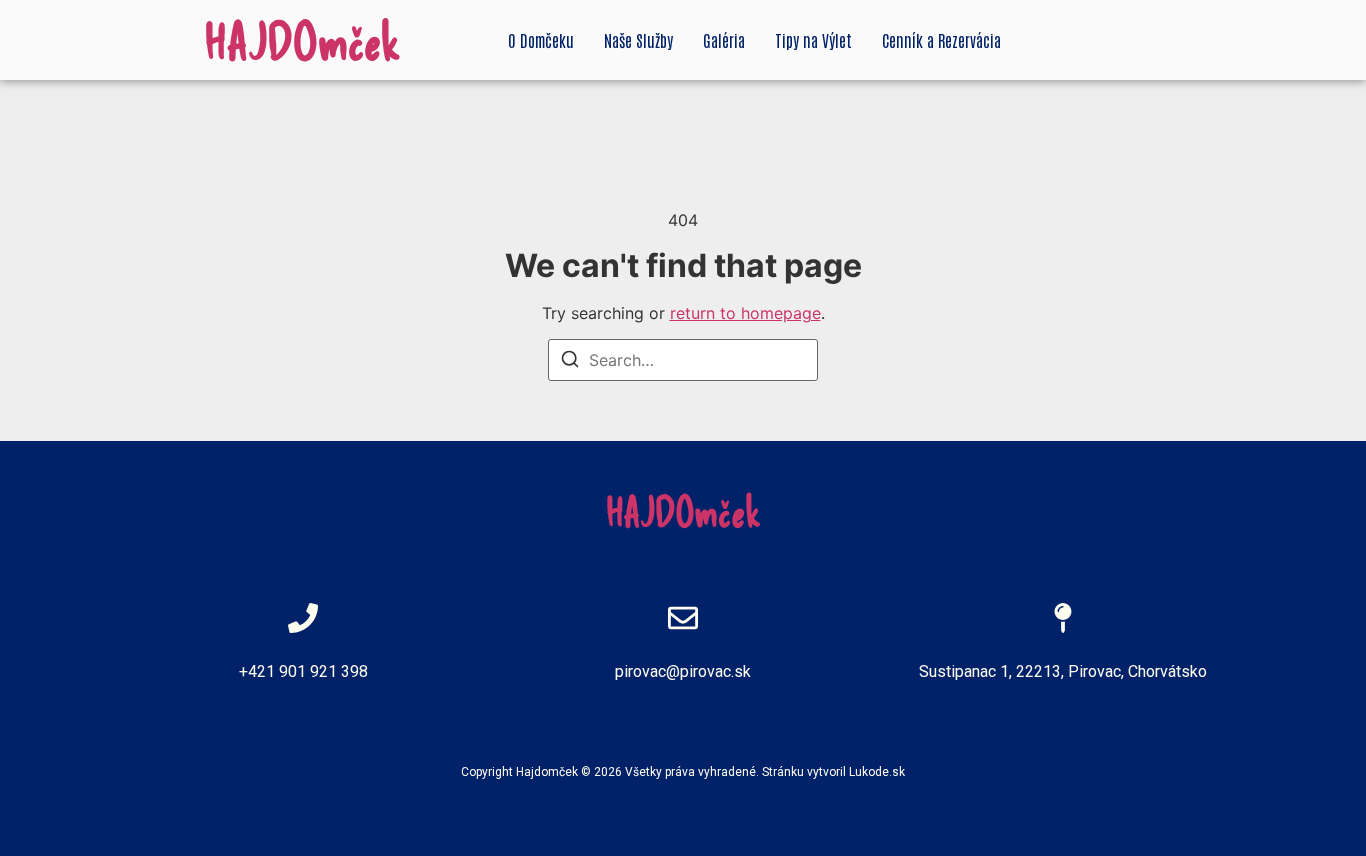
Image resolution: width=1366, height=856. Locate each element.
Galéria (724, 40)
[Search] (570, 362)
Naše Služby (638, 40)
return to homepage (745, 313)
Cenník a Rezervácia (941, 40)
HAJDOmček (303, 40)
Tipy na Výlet (813, 40)
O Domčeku (541, 40)
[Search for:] (683, 360)
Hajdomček (547, 772)
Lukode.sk (877, 772)
